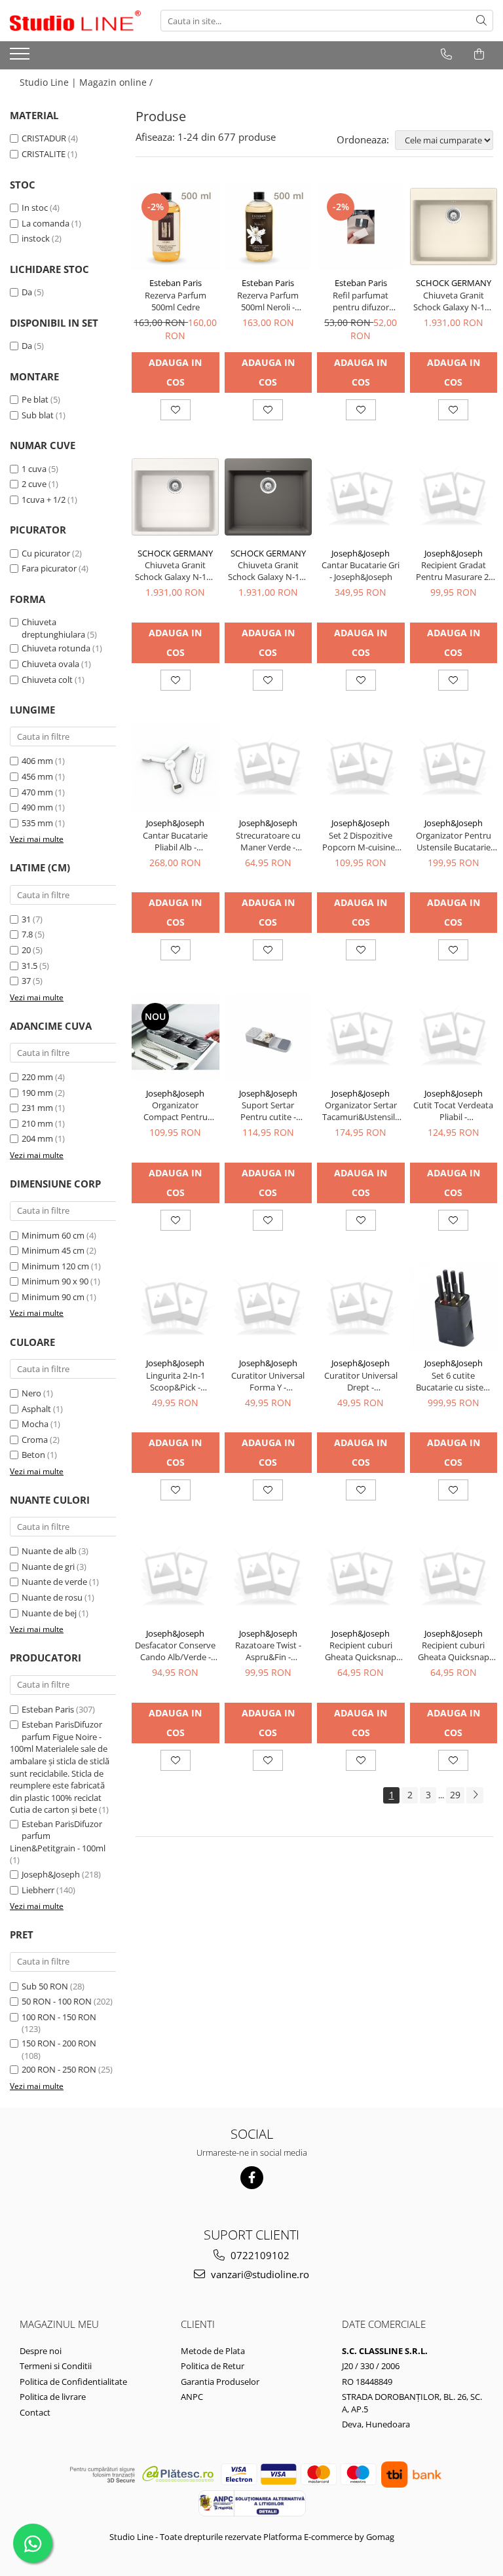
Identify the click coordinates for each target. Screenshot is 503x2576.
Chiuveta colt (47, 680)
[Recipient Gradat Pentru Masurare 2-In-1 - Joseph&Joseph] (454, 497)
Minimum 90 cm (53, 1297)
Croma (35, 1440)
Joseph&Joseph (51, 1874)
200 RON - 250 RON (59, 2069)
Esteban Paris (48, 1709)
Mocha (35, 1424)
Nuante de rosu (52, 1597)
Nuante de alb (49, 1551)
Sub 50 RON (45, 1986)
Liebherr (38, 1890)
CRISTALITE (44, 154)
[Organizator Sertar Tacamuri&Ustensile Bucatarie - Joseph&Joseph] (361, 1037)
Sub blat (38, 415)
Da (27, 292)
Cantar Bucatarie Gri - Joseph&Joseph (361, 571)
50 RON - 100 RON (57, 2001)
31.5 (29, 966)
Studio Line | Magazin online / (87, 82)
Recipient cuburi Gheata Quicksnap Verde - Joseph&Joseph (361, 1651)
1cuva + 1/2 (44, 499)
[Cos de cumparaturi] (479, 54)
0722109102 (259, 2255)
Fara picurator (49, 568)
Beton (33, 1455)
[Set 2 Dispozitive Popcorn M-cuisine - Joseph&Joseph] (361, 767)
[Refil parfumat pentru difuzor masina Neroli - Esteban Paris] (361, 227)
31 (26, 919)
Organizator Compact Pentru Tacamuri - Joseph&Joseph (176, 1111)
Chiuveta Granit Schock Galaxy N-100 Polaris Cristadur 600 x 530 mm (175, 571)
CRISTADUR (44, 138)
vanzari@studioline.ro (259, 2274)
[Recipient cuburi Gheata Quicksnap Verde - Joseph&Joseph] (361, 1577)
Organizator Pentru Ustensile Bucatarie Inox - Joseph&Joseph (454, 841)
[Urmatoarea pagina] (475, 1795)
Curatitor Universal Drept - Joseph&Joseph (361, 1381)
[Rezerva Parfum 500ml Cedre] (176, 227)
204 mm (37, 1138)
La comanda (46, 223)
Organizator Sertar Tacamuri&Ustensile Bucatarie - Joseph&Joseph (361, 1111)
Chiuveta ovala (50, 664)
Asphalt (36, 1409)
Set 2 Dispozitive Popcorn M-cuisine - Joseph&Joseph (361, 841)
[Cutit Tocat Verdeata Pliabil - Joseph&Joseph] (454, 1037)
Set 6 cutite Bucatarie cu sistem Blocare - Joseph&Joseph (454, 1381)
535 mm (37, 823)
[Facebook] (252, 2178)
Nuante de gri (48, 1567)
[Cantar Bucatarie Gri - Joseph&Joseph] (361, 497)
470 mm (37, 792)
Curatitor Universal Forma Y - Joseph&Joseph (268, 1381)
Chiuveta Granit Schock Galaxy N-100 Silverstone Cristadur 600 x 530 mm (268, 571)
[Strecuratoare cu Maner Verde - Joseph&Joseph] (269, 767)
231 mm (37, 1108)
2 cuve (34, 484)
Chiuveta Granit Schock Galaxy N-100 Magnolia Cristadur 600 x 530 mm (454, 301)
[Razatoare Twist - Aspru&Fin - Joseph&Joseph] (269, 1577)
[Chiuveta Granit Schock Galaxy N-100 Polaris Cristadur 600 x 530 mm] (176, 497)
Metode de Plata (213, 2351)
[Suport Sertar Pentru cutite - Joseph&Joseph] (269, 1037)
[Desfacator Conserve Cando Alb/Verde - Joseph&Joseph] (176, 1577)
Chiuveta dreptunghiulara (53, 628)
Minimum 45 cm (53, 1250)
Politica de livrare (53, 2397)
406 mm (37, 761)
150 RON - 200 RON (59, 2043)
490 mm (37, 807)
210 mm (37, 1123)
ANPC (192, 2397)
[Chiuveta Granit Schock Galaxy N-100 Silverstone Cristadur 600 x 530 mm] (269, 497)
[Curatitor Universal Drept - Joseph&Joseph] (361, 1307)
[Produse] (21, 58)
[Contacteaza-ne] (446, 54)
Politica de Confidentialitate (73, 2382)
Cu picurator (46, 553)
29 (455, 1795)
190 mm (37, 1093)
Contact (35, 2412)
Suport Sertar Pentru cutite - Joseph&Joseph (268, 1111)
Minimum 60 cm (53, 1235)
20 (26, 950)
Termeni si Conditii (56, 2366)
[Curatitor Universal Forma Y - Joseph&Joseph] (269, 1307)
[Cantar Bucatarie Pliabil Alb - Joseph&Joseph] (176, 767)
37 (26, 981)
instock (36, 238)
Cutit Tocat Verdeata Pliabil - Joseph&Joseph (453, 1111)
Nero (31, 1393)
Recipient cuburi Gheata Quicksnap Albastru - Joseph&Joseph (454, 1651)
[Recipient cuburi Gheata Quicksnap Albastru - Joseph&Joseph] (454, 1577)
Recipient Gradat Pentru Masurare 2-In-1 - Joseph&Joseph (453, 571)
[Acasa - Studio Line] (75, 21)
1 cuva (34, 469)
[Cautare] (481, 21)
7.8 (27, 934)
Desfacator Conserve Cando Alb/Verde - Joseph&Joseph (175, 1651)
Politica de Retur (213, 2366)
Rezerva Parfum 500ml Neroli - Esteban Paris (268, 301)
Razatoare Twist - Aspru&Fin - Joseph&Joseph (268, 1651)
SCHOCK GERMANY (454, 283)
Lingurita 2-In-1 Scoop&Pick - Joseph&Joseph (176, 1381)
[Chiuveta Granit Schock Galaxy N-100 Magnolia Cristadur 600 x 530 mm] (454, 227)
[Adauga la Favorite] (176, 410)
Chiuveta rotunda (56, 648)
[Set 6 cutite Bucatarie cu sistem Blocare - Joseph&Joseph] (454, 1307)
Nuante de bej (49, 1613)
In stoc (35, 208)
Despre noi (41, 2351)
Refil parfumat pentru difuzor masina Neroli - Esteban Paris (361, 301)
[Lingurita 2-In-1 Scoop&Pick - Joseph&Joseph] (176, 1307)
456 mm (37, 776)
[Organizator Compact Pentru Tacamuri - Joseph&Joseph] (176, 1037)
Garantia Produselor (220, 2382)
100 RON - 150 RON (59, 2017)
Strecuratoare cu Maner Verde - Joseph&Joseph (268, 841)
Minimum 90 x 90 (55, 1281)
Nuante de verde (54, 1582)
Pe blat (35, 399)
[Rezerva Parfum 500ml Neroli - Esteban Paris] (269, 227)
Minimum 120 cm (55, 1266)
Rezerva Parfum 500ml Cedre (176, 301)
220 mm (37, 1077)
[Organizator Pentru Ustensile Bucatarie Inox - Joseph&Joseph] (454, 767)
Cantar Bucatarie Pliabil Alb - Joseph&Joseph (175, 841)
